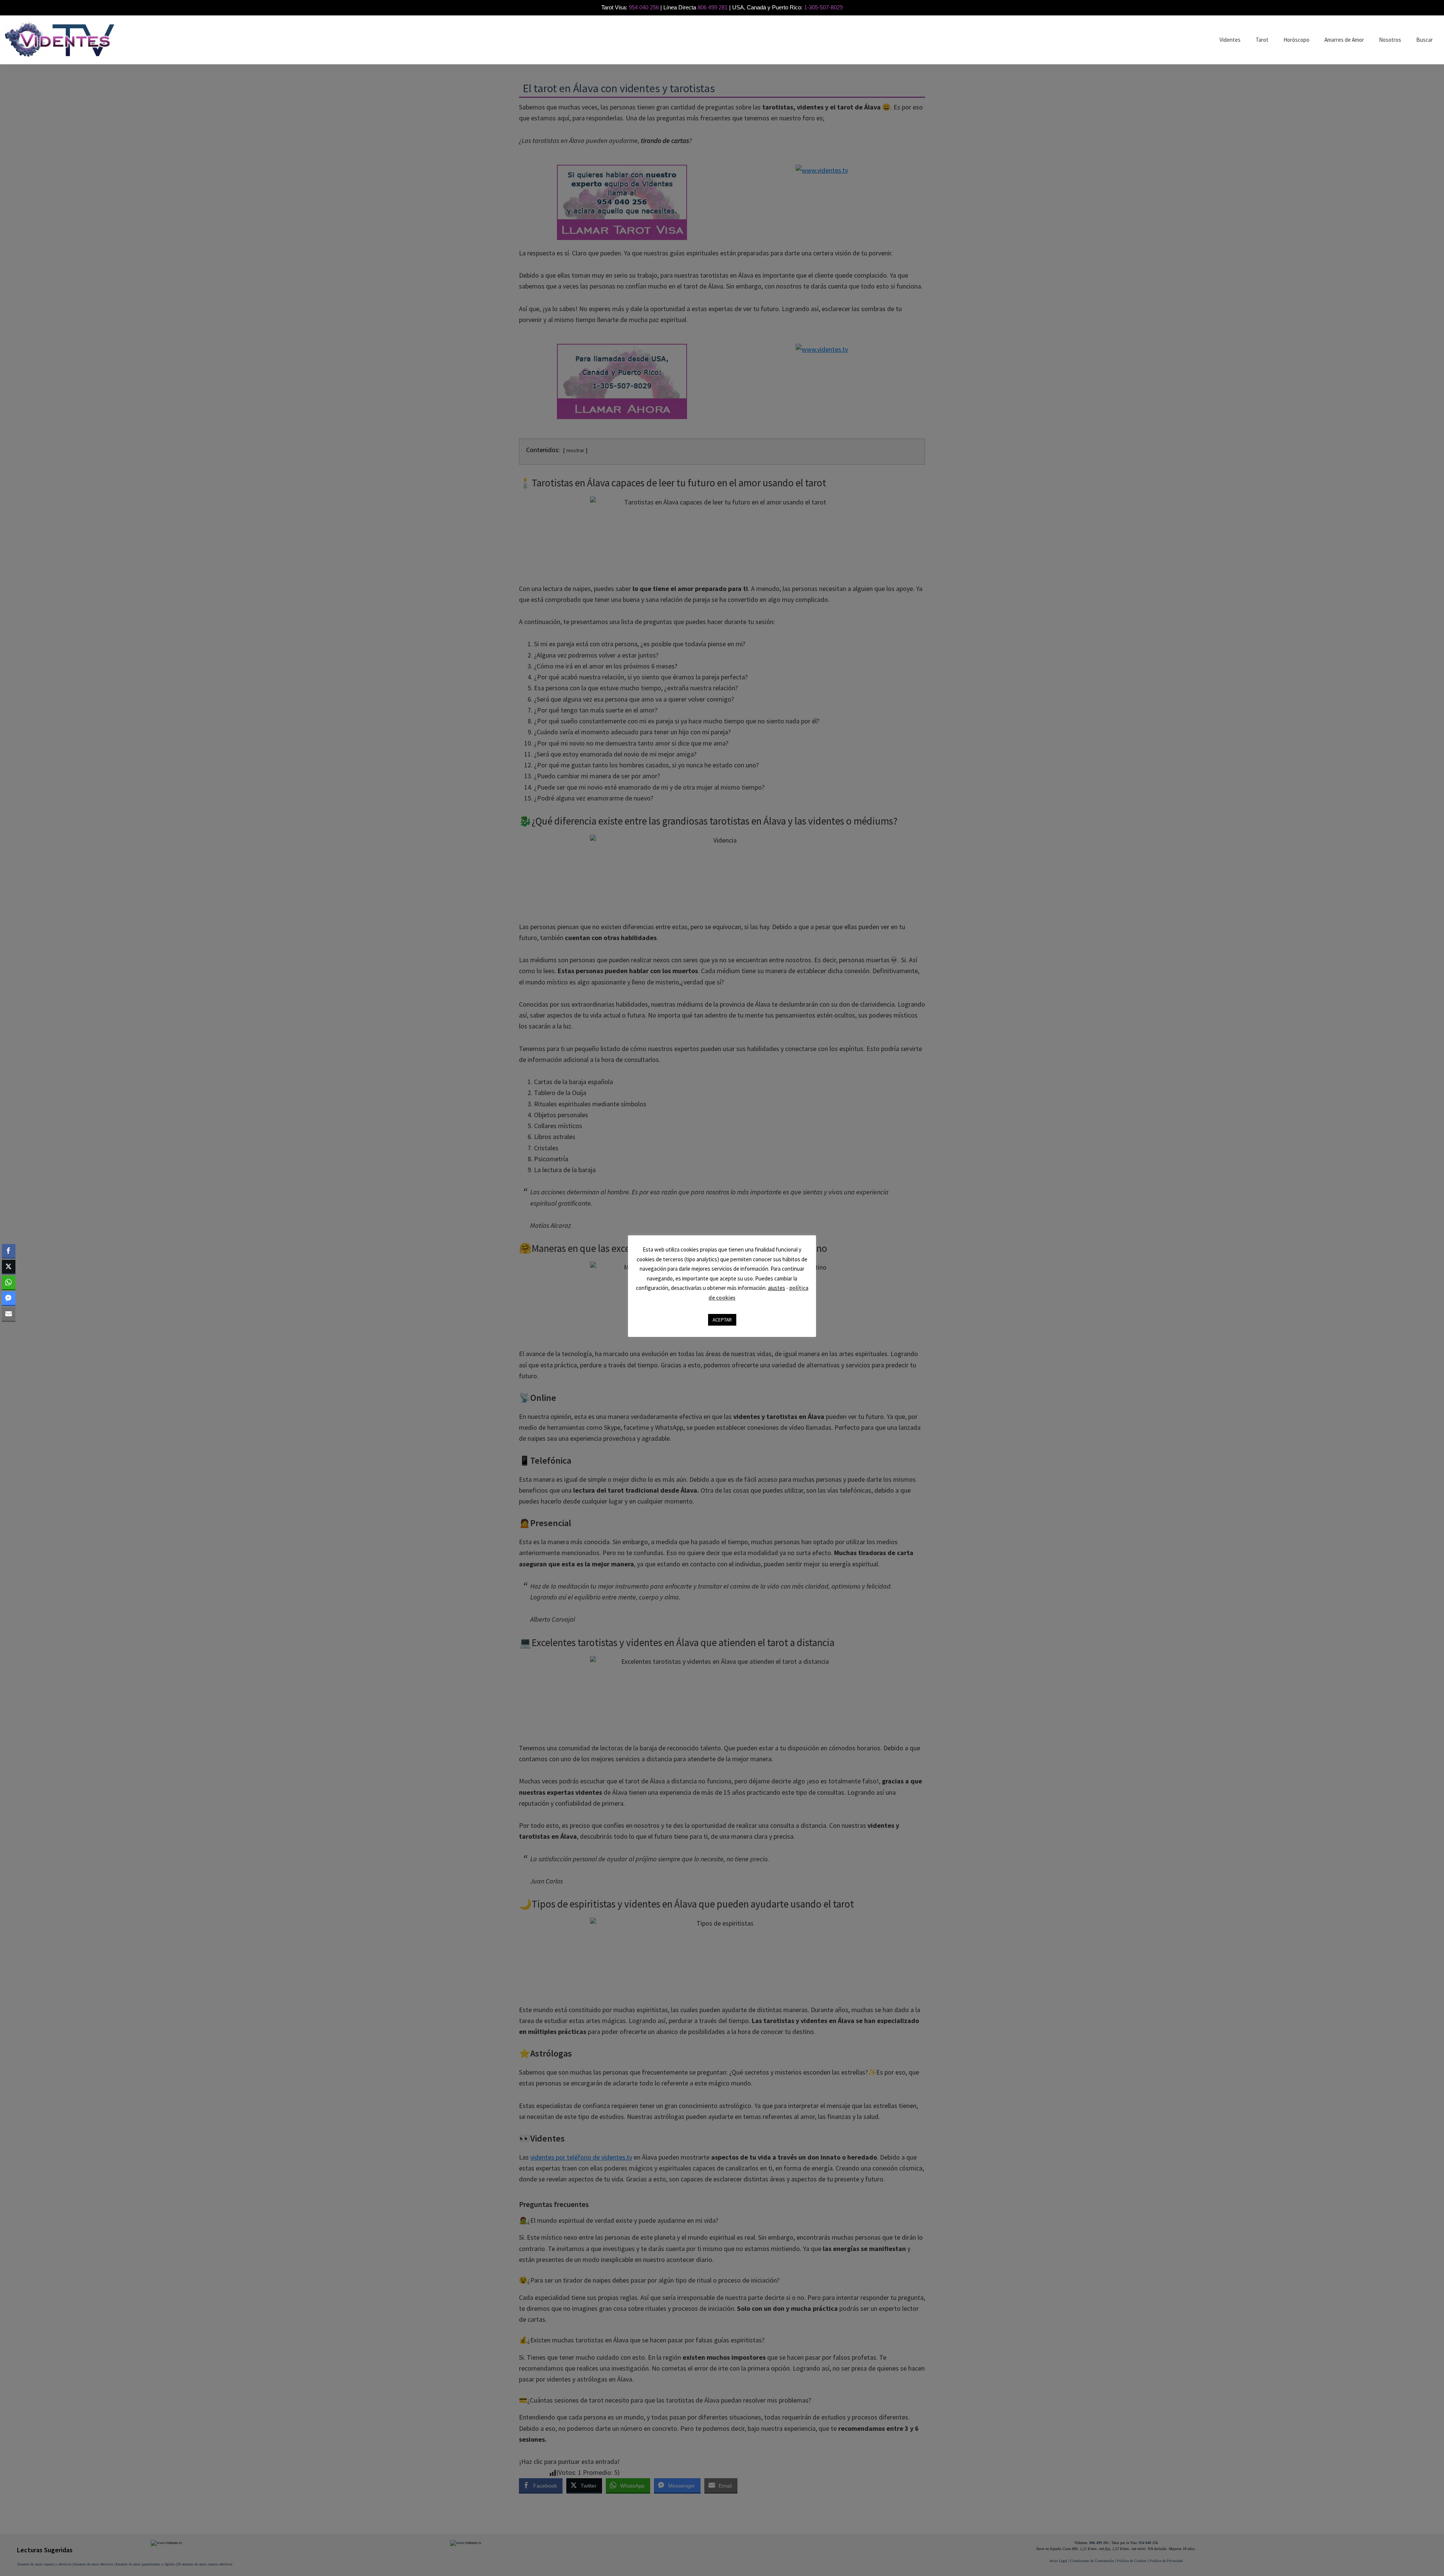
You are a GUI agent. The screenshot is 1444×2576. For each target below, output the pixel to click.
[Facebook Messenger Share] (9, 1298)
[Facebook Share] (9, 1251)
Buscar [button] (1424, 40)
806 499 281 (713, 7)
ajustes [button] (777, 1288)
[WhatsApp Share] (9, 1282)
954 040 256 (644, 7)
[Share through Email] (9, 1314)
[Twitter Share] (9, 1267)
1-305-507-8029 (823, 7)
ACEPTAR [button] (722, 1320)
